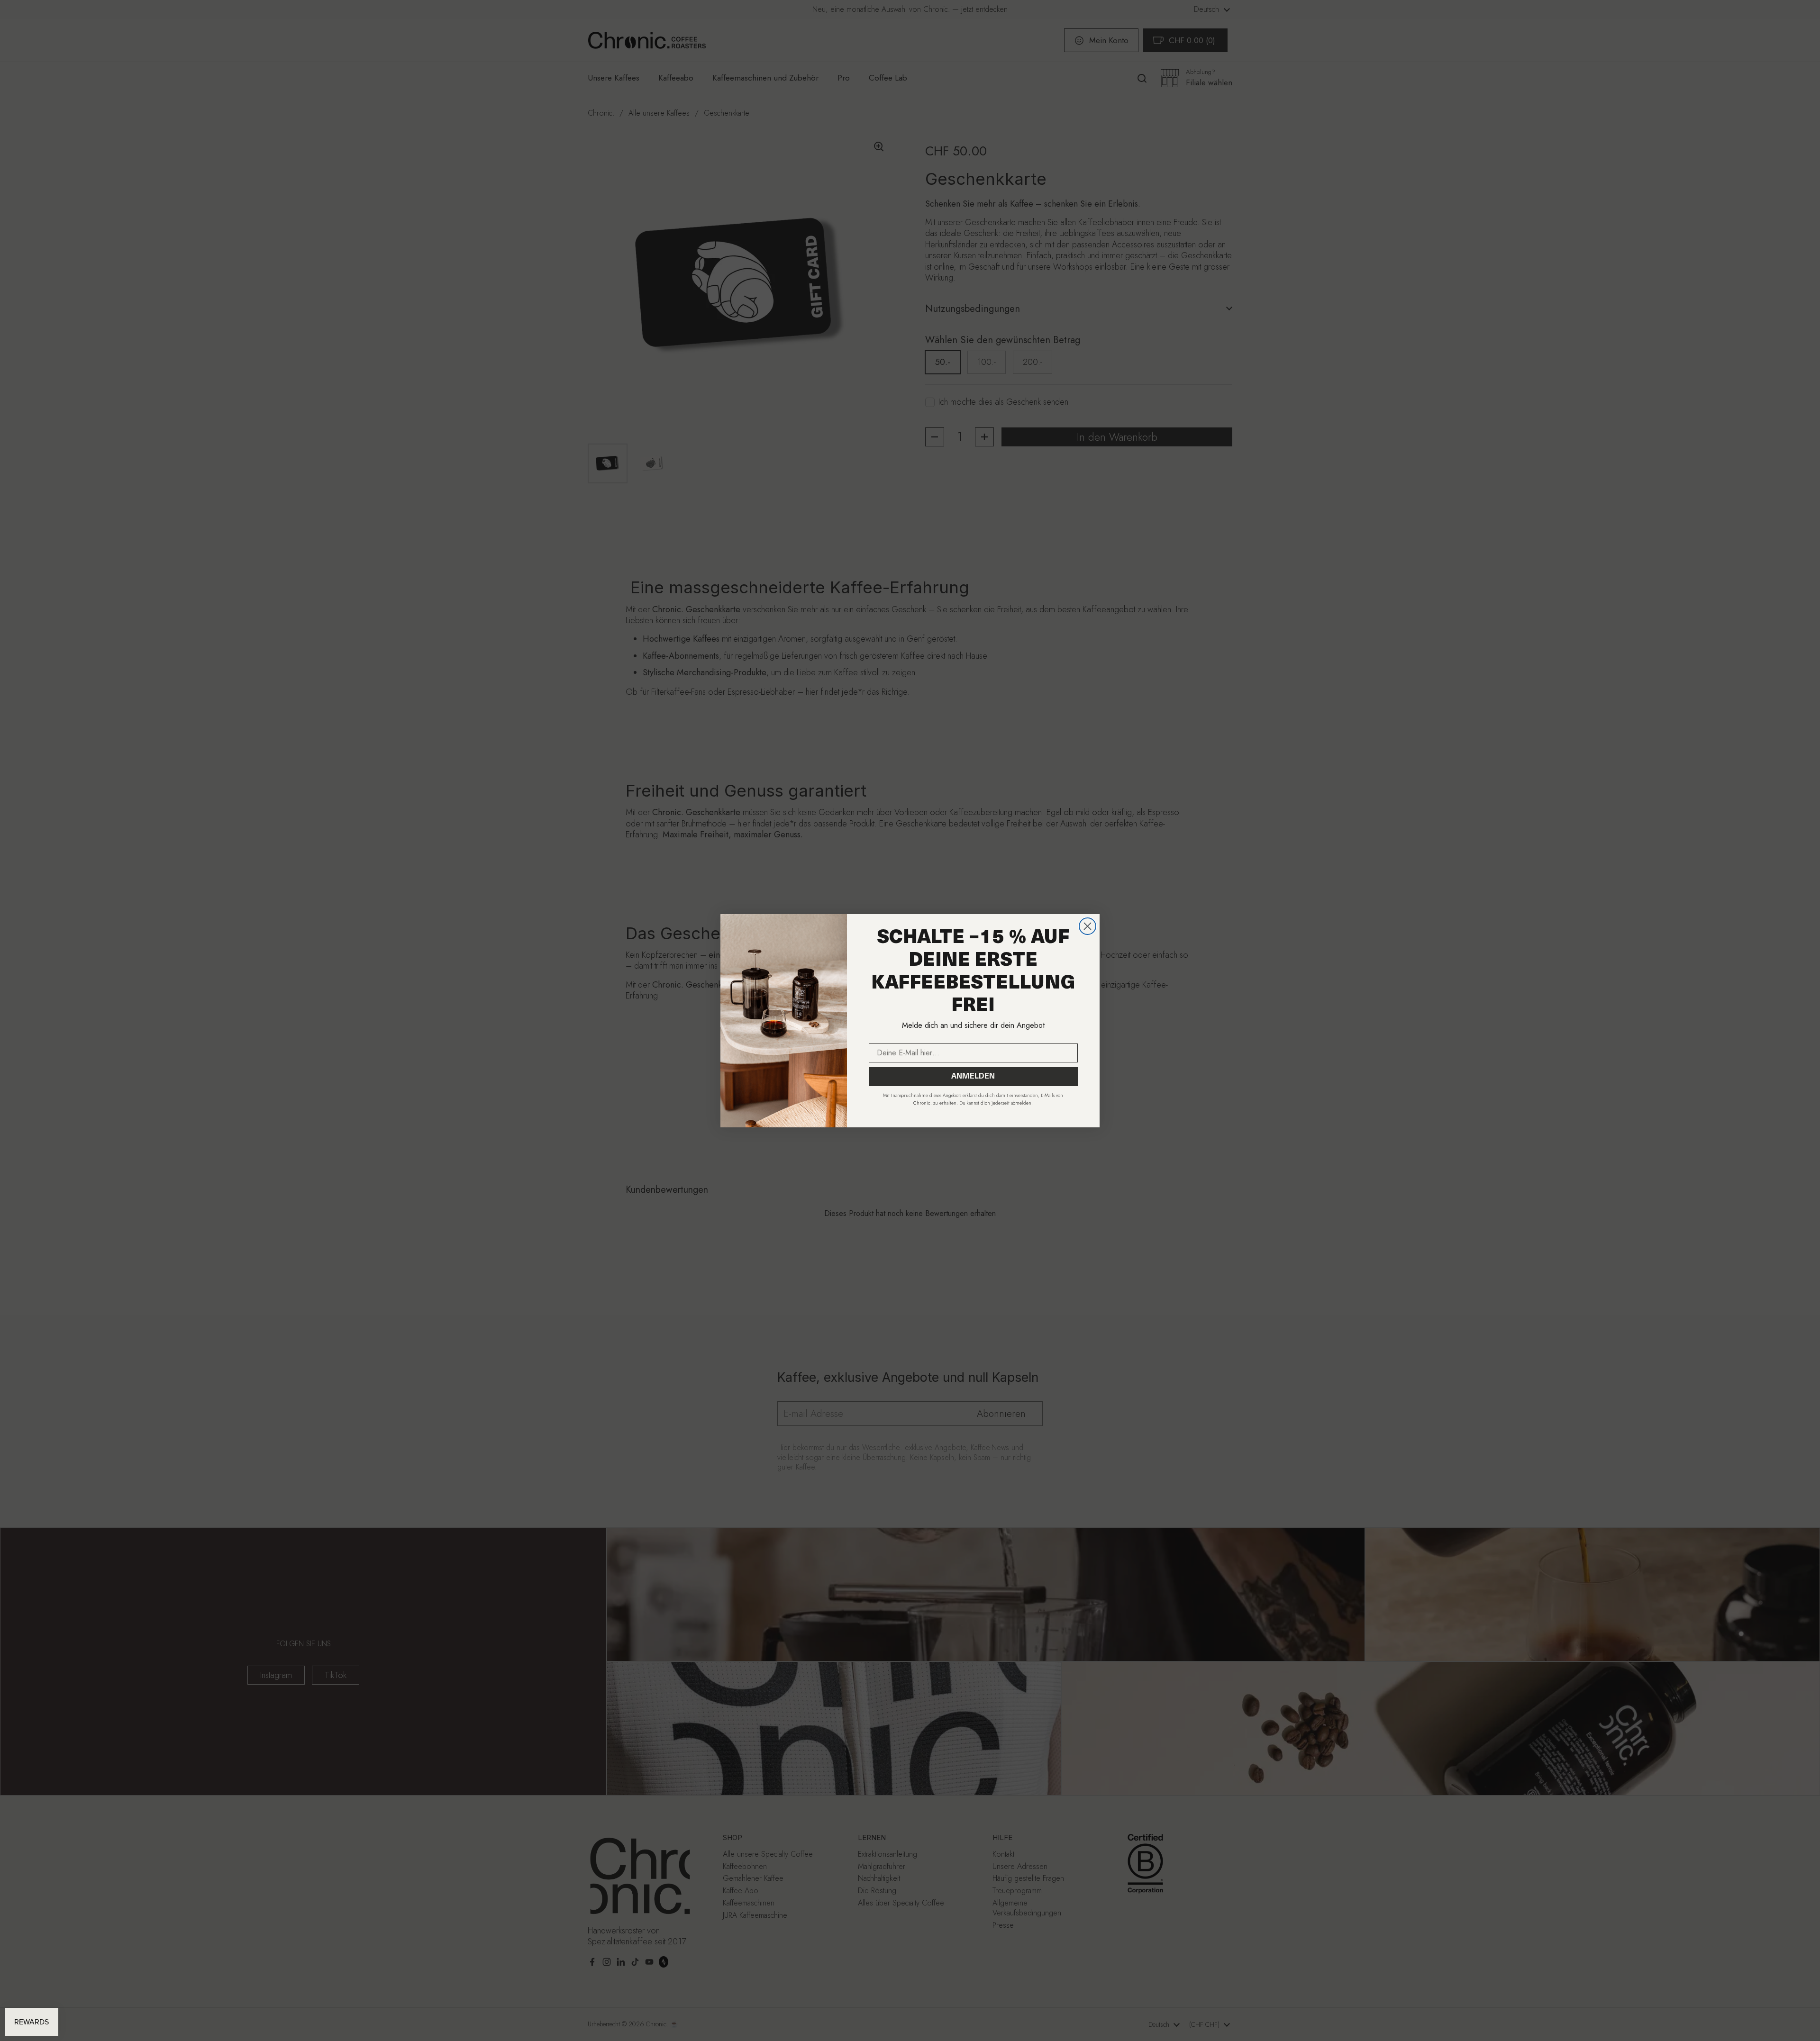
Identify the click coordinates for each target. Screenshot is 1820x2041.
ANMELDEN (973, 1077)
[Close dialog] (1087, 926)
